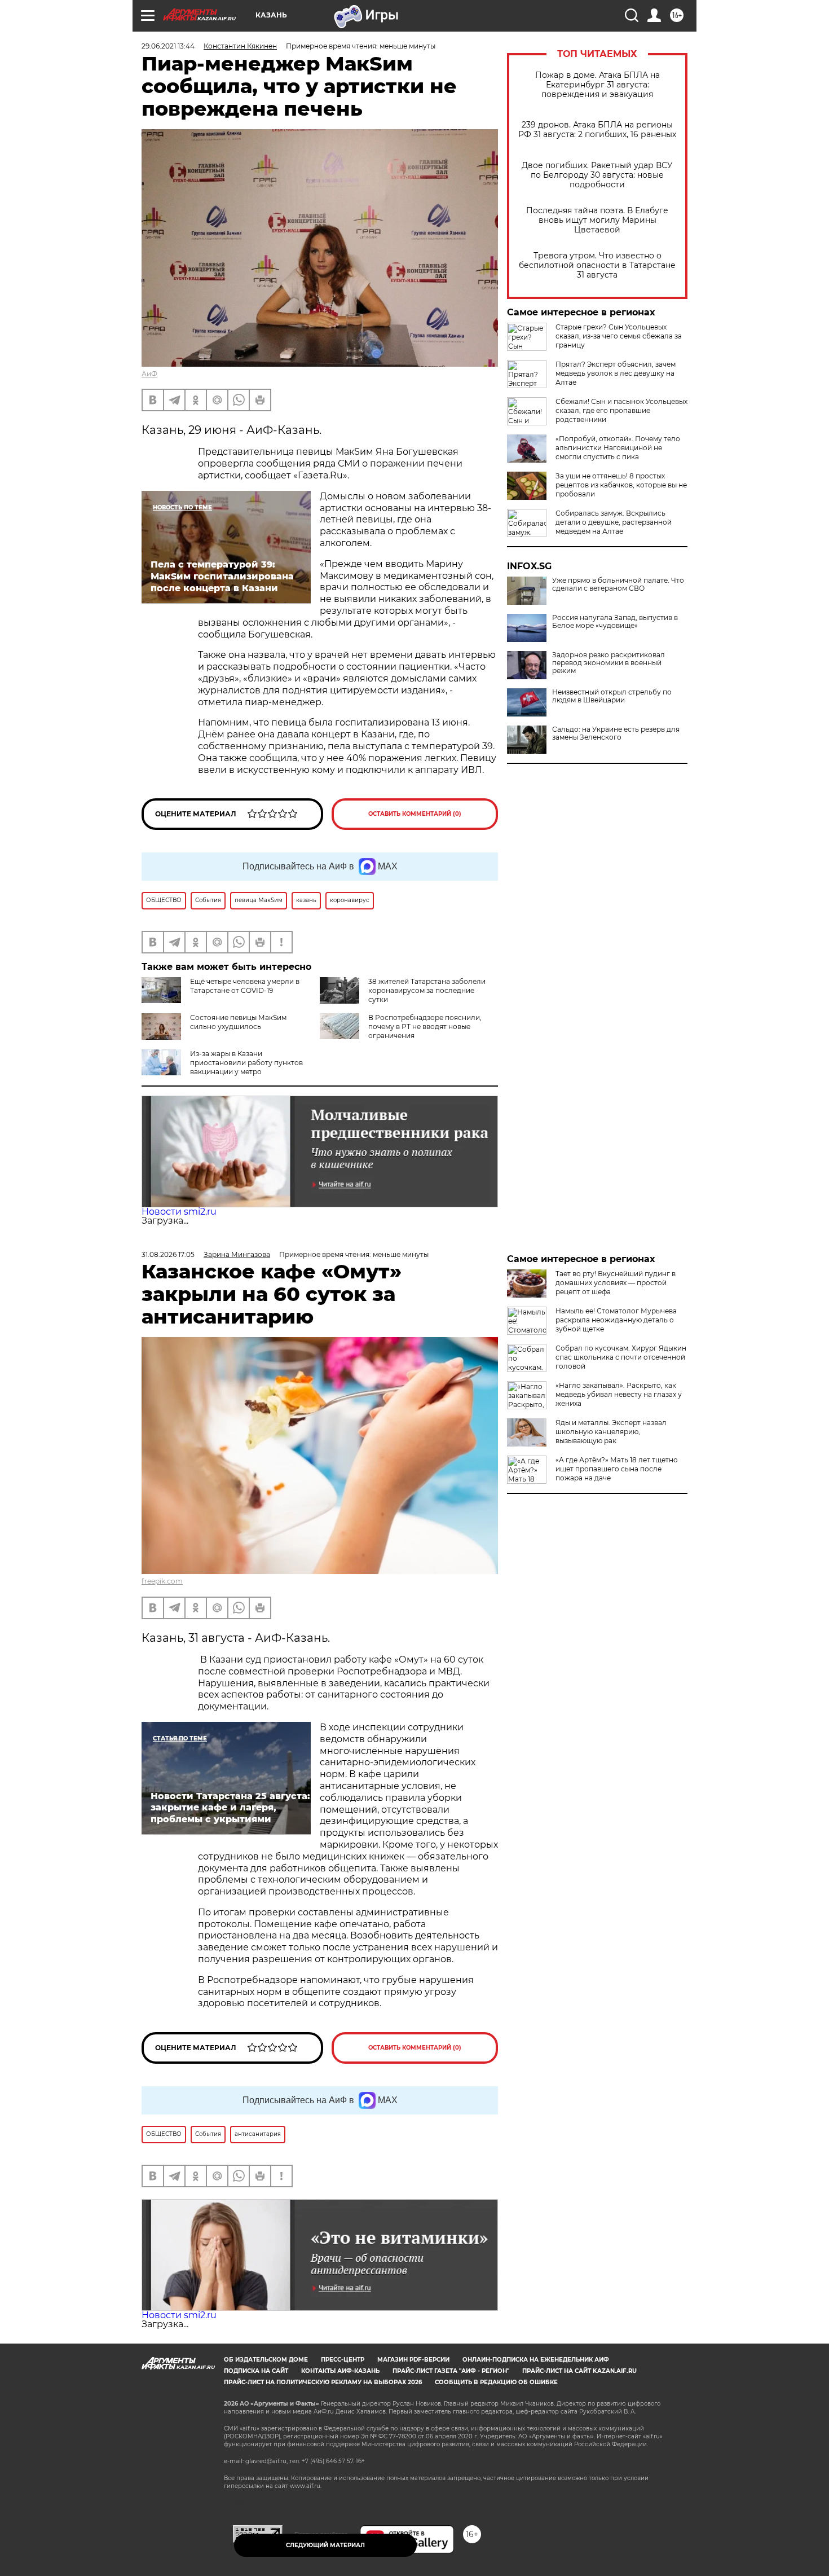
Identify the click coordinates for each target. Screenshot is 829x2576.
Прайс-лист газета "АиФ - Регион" (451, 2371)
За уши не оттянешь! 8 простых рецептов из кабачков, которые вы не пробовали (621, 485)
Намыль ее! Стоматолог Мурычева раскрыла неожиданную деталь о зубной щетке (616, 1320)
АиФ (149, 374)
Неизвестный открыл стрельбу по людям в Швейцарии (612, 696)
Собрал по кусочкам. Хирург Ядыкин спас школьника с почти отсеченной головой (621, 1357)
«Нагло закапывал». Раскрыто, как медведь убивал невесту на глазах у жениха (619, 1394)
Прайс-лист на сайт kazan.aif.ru (579, 2371)
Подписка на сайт (256, 2371)
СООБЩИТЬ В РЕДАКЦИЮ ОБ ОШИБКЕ (496, 2382)
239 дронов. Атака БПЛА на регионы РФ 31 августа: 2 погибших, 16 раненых (597, 130)
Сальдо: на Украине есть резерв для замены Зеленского (616, 733)
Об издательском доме (266, 2360)
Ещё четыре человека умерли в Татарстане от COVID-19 (245, 986)
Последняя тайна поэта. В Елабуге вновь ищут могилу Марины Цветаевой (597, 220)
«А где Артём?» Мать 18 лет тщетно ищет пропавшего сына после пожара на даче (617, 1469)
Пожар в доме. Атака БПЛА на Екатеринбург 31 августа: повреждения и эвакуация (598, 85)
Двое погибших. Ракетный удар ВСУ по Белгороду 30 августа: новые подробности (597, 175)
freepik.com (162, 1581)
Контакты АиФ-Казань (340, 2371)
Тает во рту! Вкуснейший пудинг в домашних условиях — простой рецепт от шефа (616, 1283)
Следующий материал (325, 2545)
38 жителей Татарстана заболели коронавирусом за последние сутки (427, 990)
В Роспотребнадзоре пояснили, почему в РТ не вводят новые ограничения (425, 1027)
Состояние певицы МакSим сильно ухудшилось (238, 1022)
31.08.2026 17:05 (168, 1254)
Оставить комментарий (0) (415, 814)
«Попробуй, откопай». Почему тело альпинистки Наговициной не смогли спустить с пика (618, 448)
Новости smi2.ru (179, 1212)
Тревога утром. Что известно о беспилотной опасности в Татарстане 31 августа (597, 265)
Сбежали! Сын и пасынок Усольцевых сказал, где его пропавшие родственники (621, 410)
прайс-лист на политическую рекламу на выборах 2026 (323, 2382)
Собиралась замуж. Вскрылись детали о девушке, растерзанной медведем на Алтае (614, 522)
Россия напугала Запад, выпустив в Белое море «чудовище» (615, 622)
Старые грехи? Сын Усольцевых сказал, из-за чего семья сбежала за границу (619, 336)
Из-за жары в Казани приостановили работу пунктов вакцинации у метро (246, 1063)
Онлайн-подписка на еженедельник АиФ (536, 2360)
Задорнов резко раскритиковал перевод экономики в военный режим (608, 663)
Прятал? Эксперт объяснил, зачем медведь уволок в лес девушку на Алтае (616, 373)
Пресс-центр (343, 2360)
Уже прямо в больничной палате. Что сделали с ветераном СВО (618, 584)
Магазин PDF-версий (413, 2360)
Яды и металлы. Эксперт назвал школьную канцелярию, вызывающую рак (611, 1432)
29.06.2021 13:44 (168, 46)
